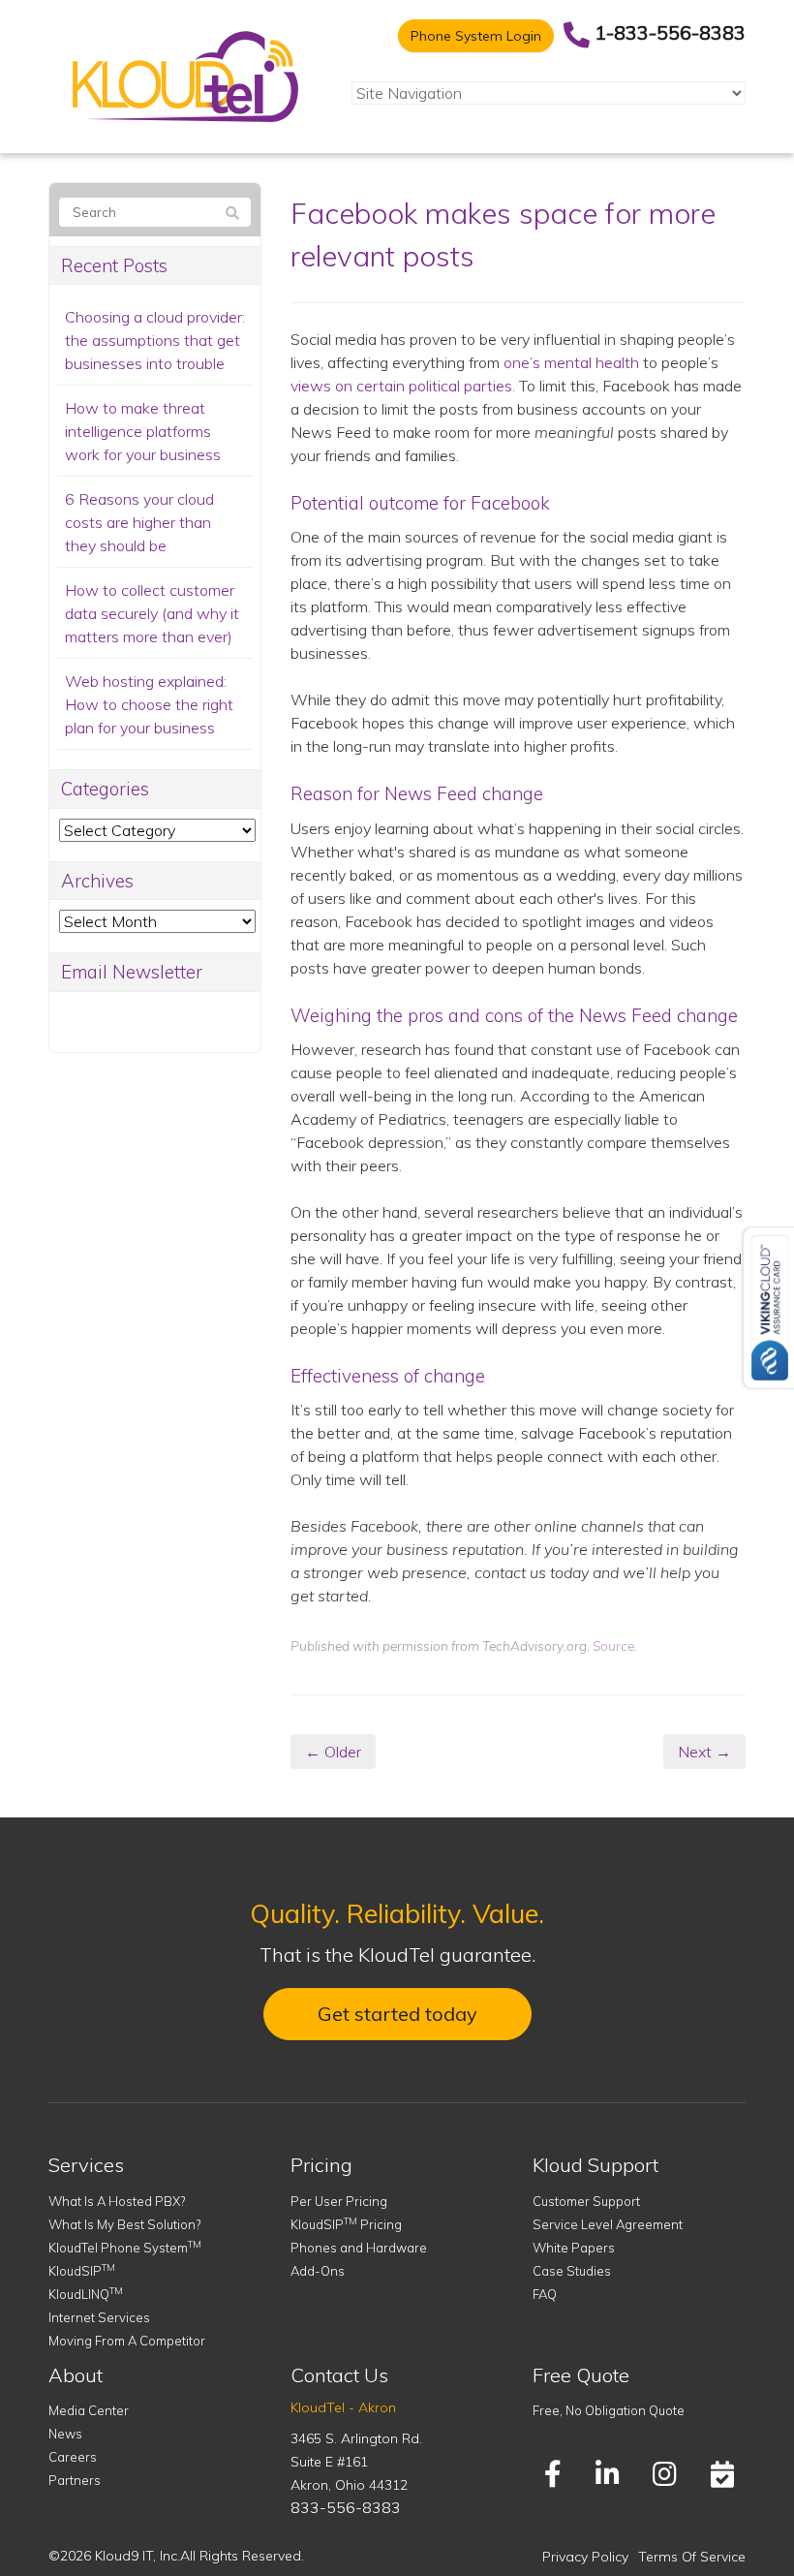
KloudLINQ (86, 2294)
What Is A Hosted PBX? (117, 2201)
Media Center (89, 2410)
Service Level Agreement (608, 2224)
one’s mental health (571, 362)
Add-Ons (318, 2271)
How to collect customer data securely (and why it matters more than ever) (152, 613)
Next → (704, 1752)
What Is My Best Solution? (124, 2224)
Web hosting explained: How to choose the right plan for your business (149, 704)
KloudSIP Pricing (346, 2224)
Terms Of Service (692, 2557)
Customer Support (586, 2201)
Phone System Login (476, 36)
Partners (75, 2480)
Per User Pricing (339, 2201)
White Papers (574, 2248)
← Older (333, 1752)
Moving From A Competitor (127, 2341)
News (65, 2434)
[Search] (232, 213)
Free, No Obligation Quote (609, 2410)
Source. (615, 1645)
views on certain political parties (401, 386)
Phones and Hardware (359, 2248)
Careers (73, 2457)
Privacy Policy (585, 2557)
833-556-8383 (346, 2507)
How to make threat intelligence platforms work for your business (143, 431)
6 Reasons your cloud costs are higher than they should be (139, 522)
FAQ (545, 2294)
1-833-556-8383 (670, 32)
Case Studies (572, 2271)
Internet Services (99, 2317)
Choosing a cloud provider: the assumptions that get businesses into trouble (155, 340)
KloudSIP (82, 2271)
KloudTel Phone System (125, 2248)
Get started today (397, 2014)
